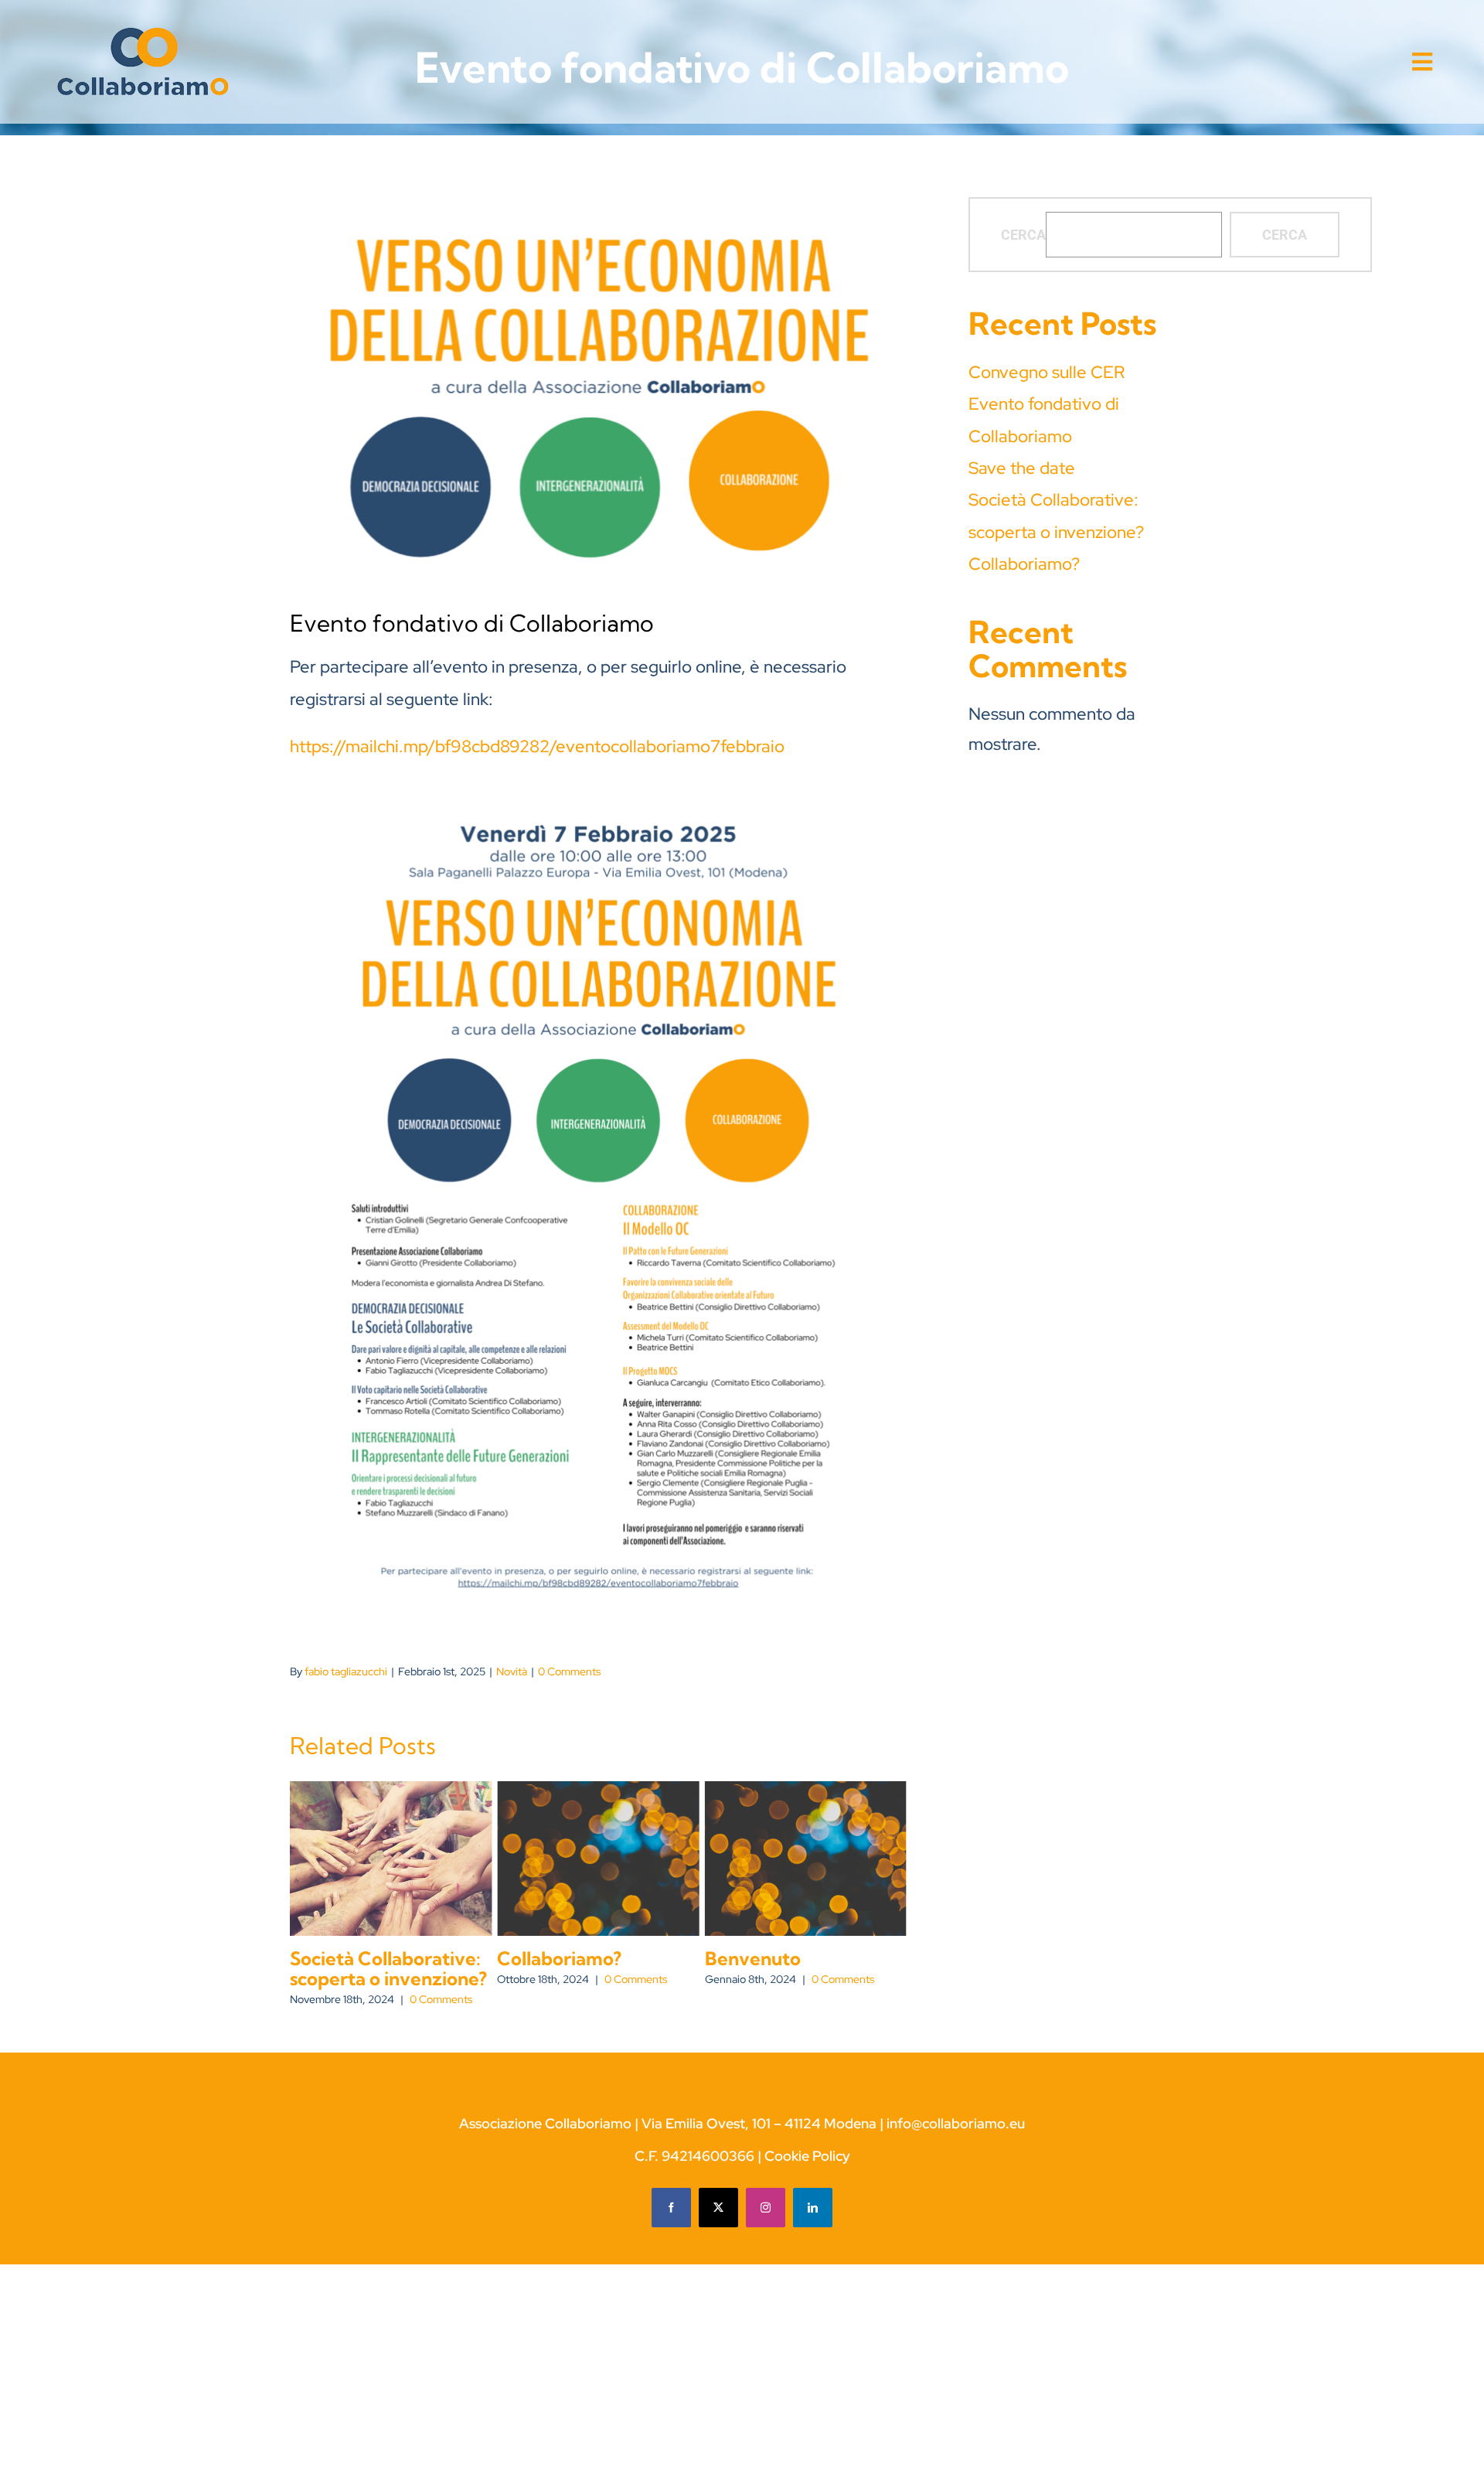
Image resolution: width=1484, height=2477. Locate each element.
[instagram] (766, 2208)
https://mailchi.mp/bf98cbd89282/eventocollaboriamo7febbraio (537, 746)
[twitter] (718, 2208)
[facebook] (671, 2208)
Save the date (1022, 468)
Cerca (1023, 235)
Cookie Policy (807, 2156)
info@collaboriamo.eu (956, 2123)
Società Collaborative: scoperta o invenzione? (388, 1968)
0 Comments (569, 1671)
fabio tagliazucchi (346, 1671)
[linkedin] (813, 2208)
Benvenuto (753, 1958)
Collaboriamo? (559, 1958)
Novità (512, 1671)
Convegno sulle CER (1047, 372)
